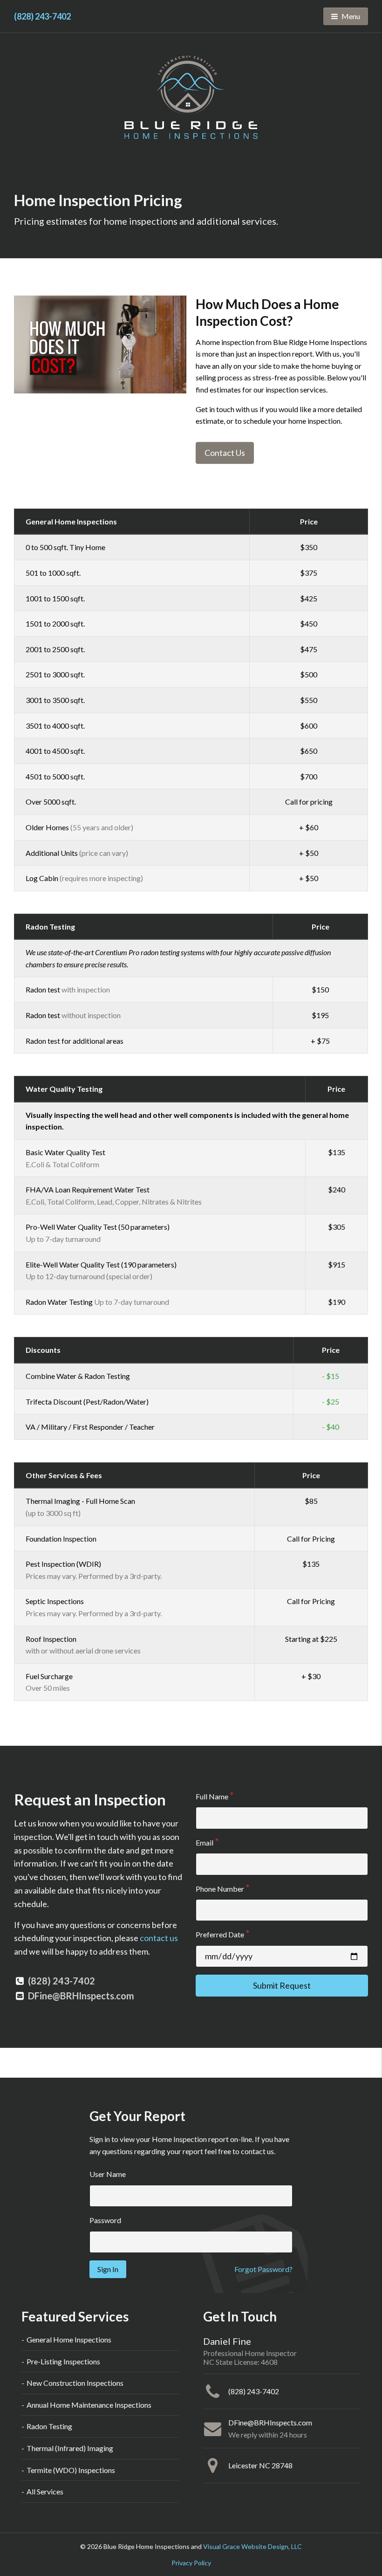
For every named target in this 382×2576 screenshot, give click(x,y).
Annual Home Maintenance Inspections (89, 2405)
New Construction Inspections (75, 2383)
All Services (45, 2491)
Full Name (212, 1796)
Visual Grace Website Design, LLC (252, 2546)
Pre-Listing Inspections (63, 2361)
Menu (355, 16)
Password (105, 2220)
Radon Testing (49, 2426)
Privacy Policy (191, 2563)
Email (205, 1842)
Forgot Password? (263, 2269)
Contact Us (225, 453)
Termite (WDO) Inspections (71, 2470)
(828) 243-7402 (42, 16)
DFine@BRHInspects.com (81, 1996)
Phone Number (220, 1889)
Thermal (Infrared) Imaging (70, 2448)
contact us (159, 1938)
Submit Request (282, 1985)
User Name (108, 2174)
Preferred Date (220, 1934)
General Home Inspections (69, 2339)
